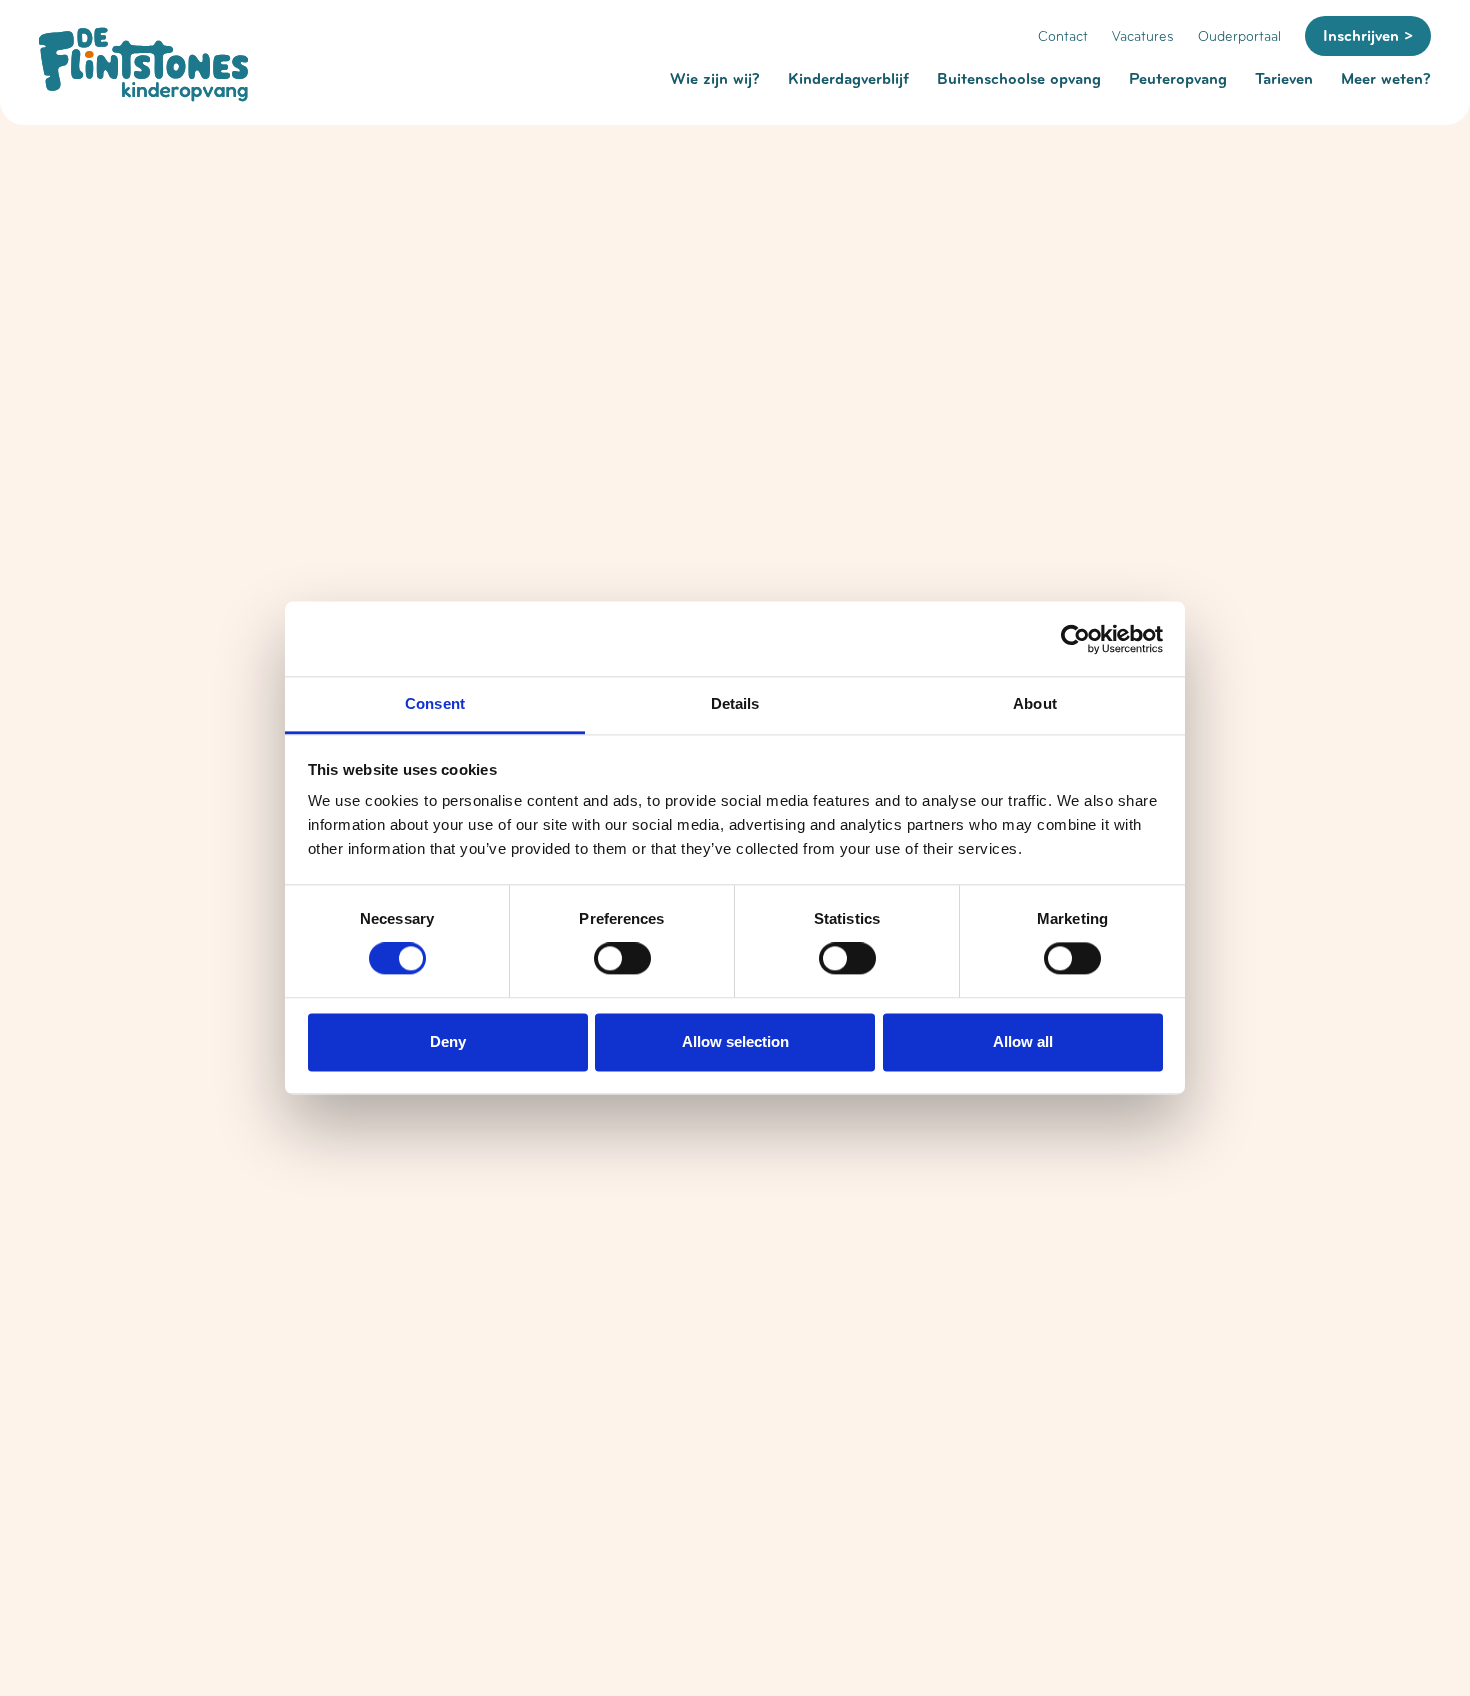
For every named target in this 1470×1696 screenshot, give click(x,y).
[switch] (622, 959)
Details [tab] (735, 703)
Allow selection (735, 1041)
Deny (448, 1041)
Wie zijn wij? (715, 79)
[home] (143, 64)
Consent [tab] (435, 703)
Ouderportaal (1239, 36)
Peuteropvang (1178, 79)
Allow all (1023, 1041)
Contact (1063, 36)
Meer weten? (1386, 79)
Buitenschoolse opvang (1019, 79)
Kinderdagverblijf (848, 79)
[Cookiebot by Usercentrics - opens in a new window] (1075, 639)
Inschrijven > (1368, 36)
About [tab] (1035, 703)
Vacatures (1143, 36)
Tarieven (1284, 79)
